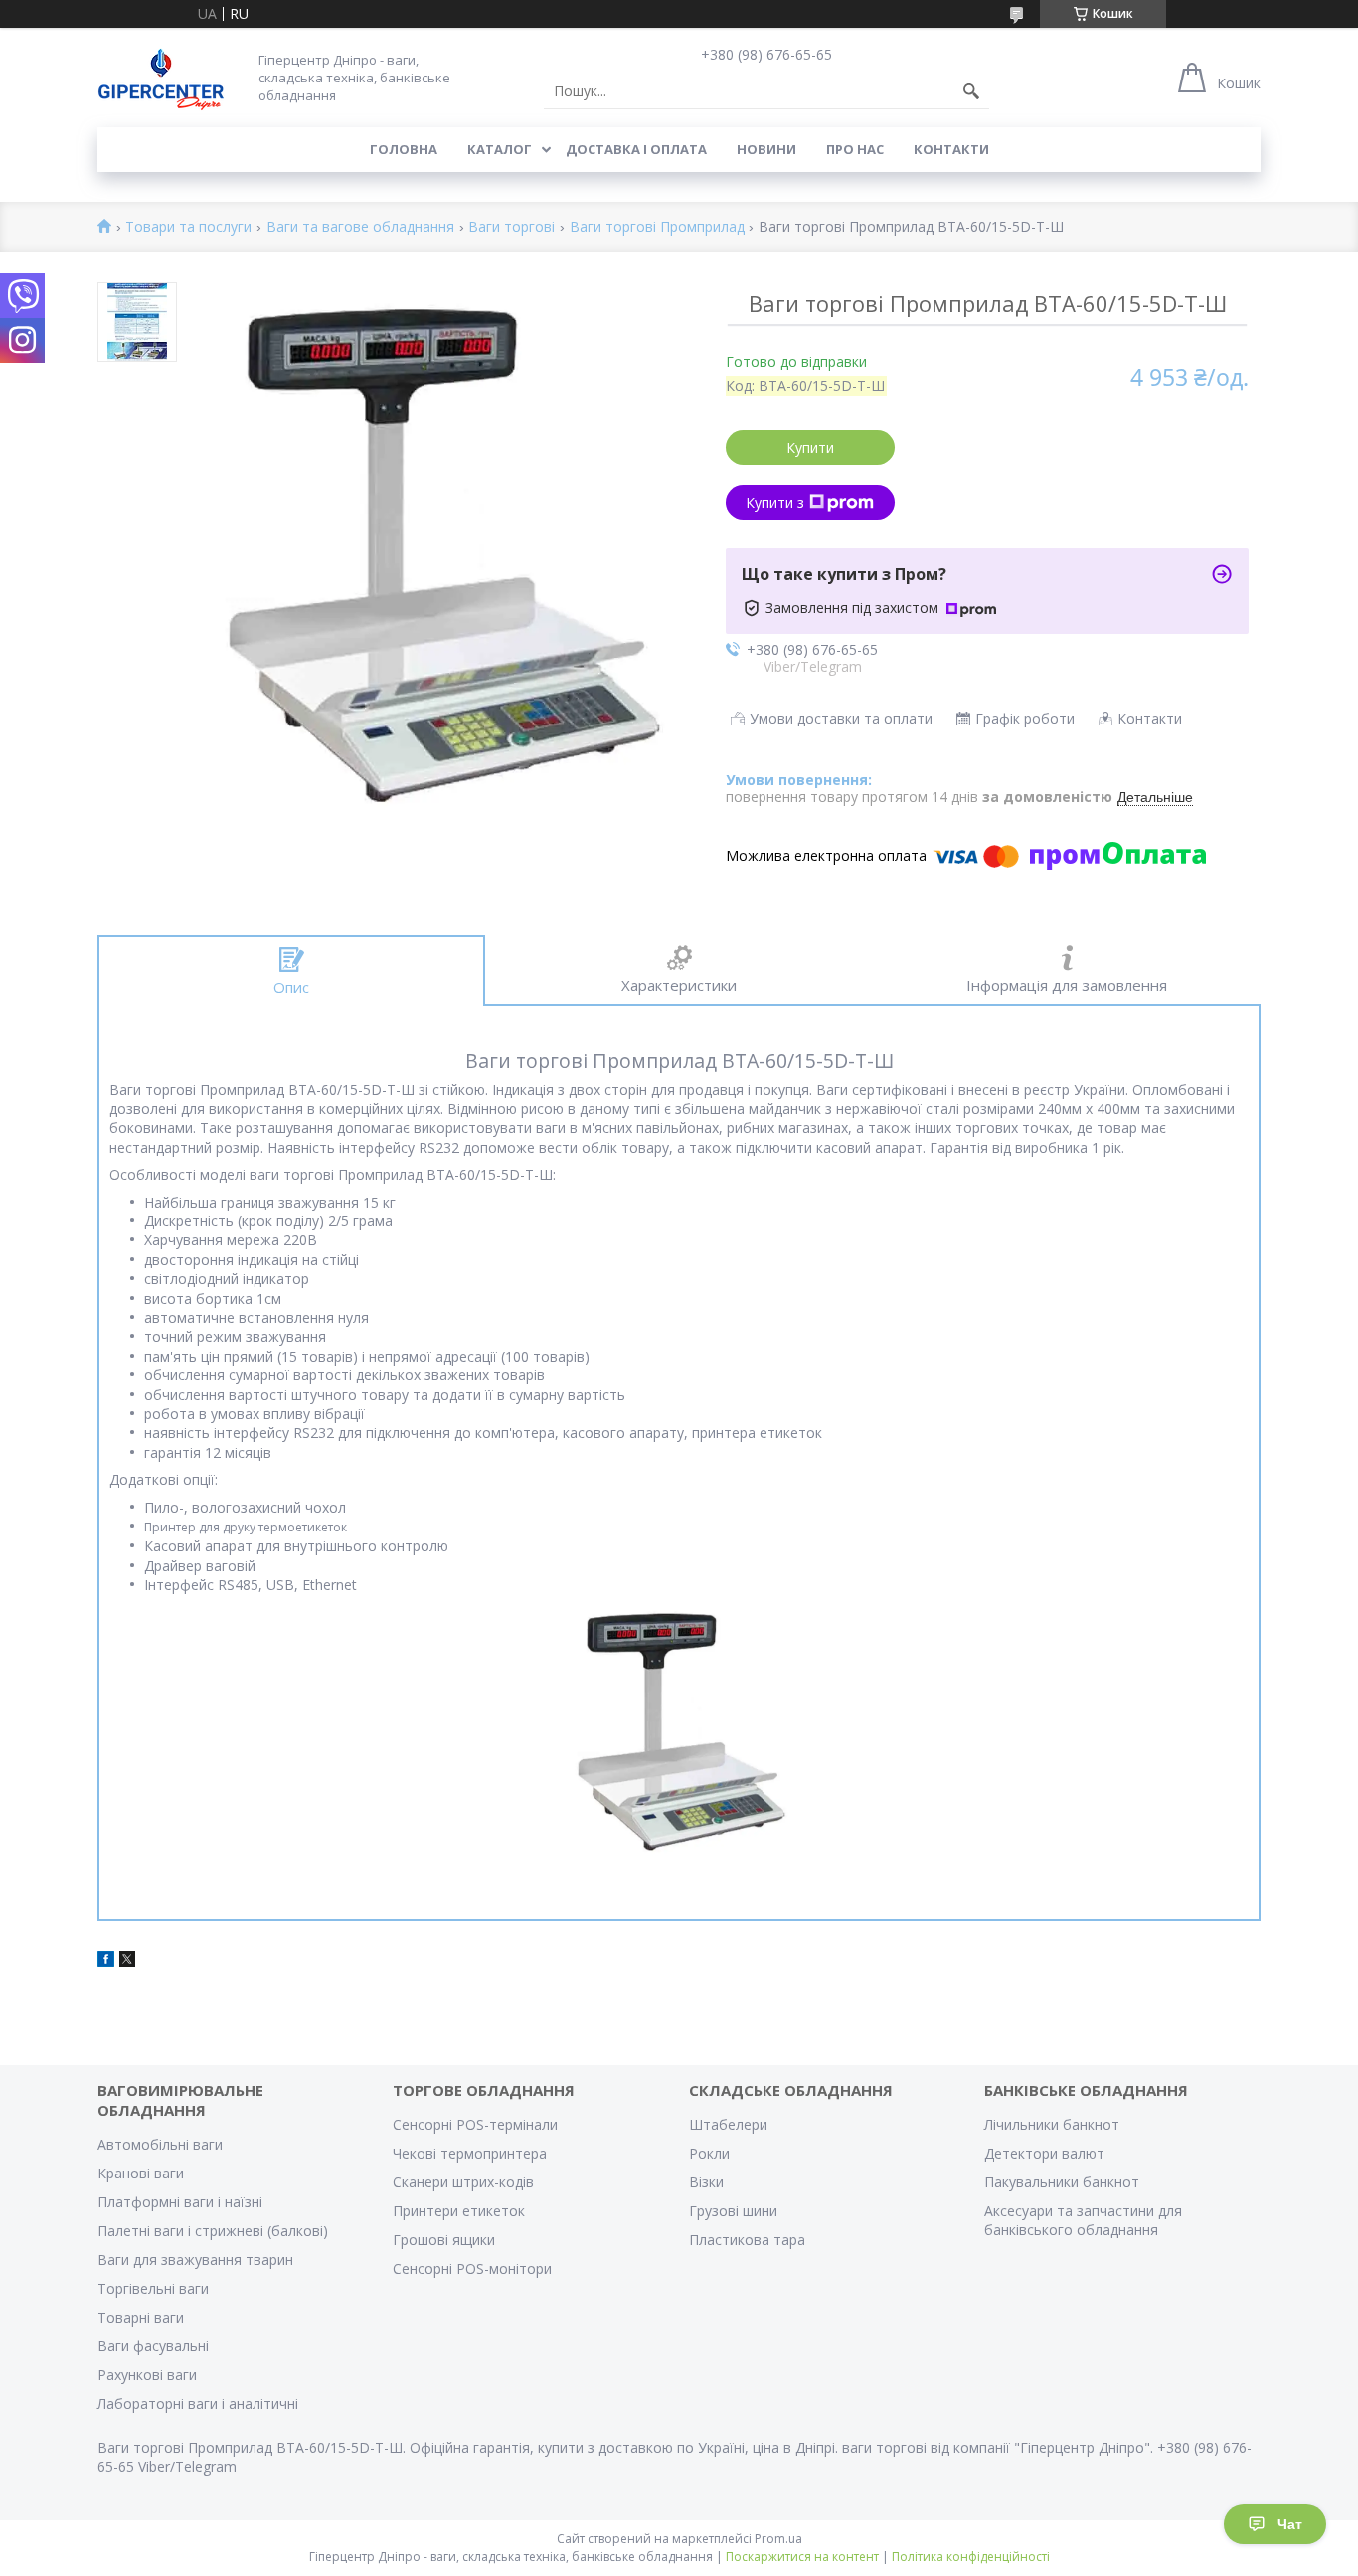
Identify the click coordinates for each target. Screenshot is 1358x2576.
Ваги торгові (511, 227)
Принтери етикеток (459, 2211)
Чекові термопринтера (470, 2153)
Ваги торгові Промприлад (657, 227)
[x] (127, 1961)
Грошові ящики (444, 2240)
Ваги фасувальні (153, 2346)
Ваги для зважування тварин (195, 2259)
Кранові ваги (141, 2173)
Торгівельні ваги (153, 2288)
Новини (766, 149)
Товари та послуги (188, 227)
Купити (810, 448)
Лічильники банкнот (1052, 2124)
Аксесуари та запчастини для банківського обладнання (1083, 2220)
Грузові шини (733, 2211)
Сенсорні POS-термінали (475, 2124)
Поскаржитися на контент (802, 2557)
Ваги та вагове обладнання (360, 227)
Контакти (951, 149)
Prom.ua (778, 2539)
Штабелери (728, 2124)
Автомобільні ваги (160, 2144)
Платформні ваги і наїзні (180, 2202)
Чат (1290, 2524)
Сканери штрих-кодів (463, 2182)
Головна (404, 149)
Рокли (709, 2153)
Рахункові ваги (147, 2375)
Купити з (775, 502)
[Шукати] (971, 91)
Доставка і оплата (636, 149)
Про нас (855, 149)
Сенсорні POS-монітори (472, 2268)
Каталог (500, 149)
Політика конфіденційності (971, 2557)
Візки (706, 2182)
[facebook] (106, 1961)
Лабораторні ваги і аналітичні (198, 2404)
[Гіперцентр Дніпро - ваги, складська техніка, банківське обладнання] (161, 77)
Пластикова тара (747, 2240)
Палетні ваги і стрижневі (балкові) (213, 2231)
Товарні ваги (141, 2317)
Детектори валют (1044, 2153)
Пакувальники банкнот (1062, 2182)
